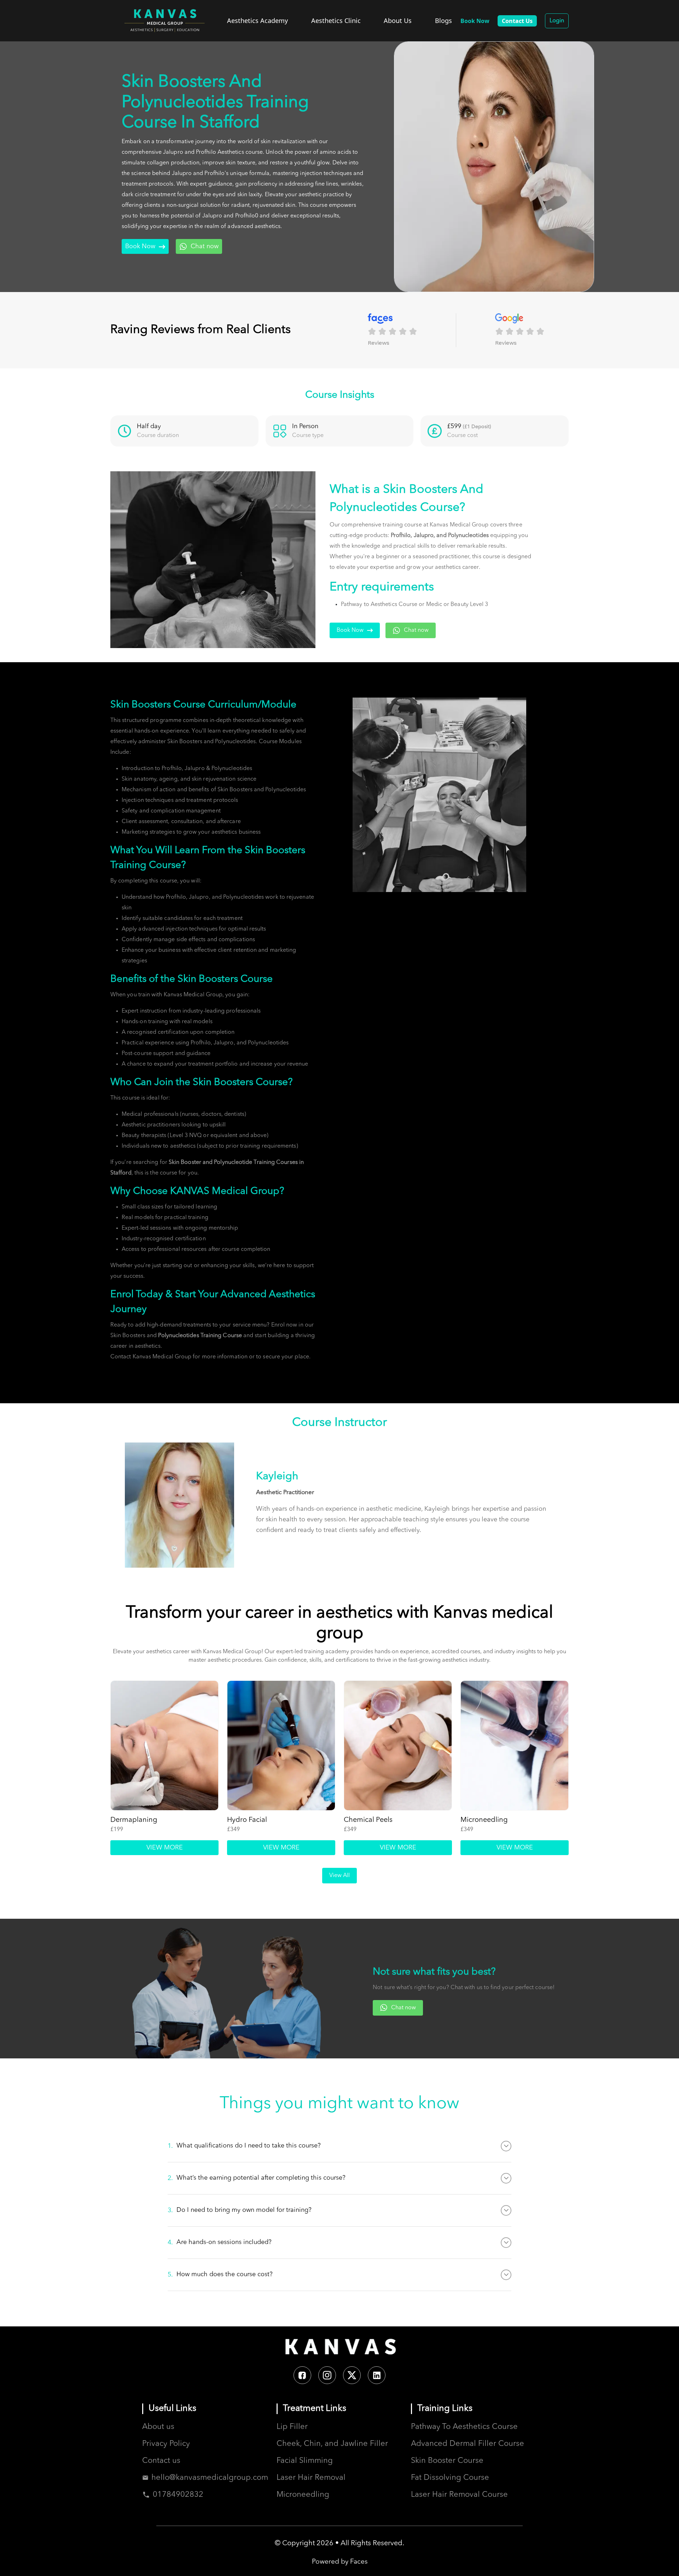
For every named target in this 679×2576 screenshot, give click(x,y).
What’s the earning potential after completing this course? (257, 2178)
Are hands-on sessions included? (220, 2242)
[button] (412, 330)
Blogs (443, 21)
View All (339, 1876)
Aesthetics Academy (257, 21)
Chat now (205, 246)
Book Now (140, 246)
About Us (398, 21)
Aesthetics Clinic (336, 21)
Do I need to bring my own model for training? (240, 2210)
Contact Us (517, 21)
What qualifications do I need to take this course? (244, 2146)
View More (165, 1848)
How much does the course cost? (220, 2275)
